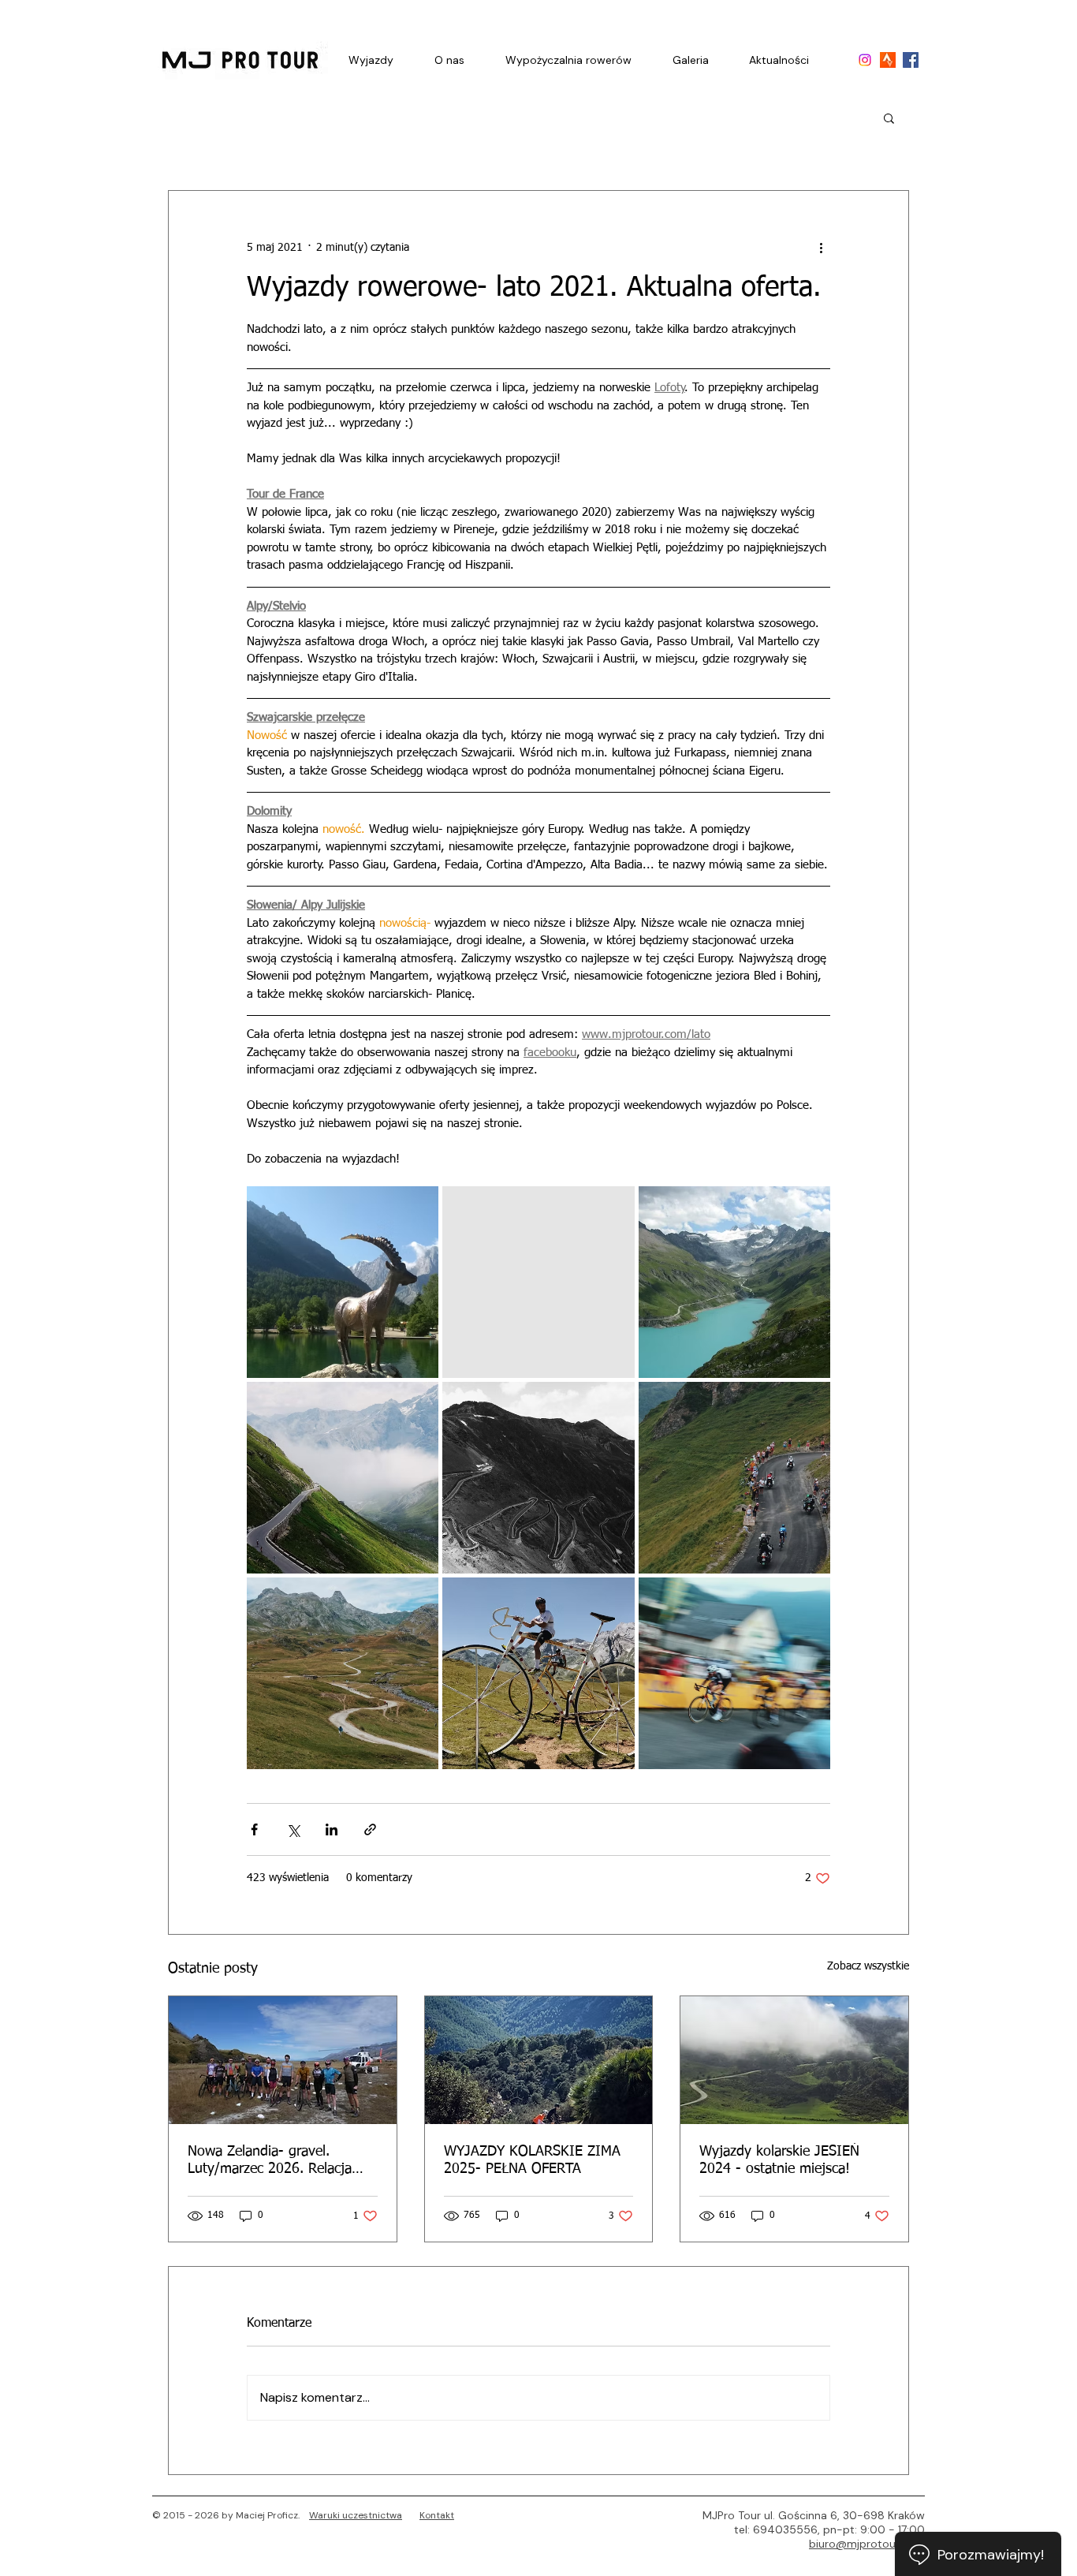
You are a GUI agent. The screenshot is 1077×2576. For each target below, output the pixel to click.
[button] (889, 118)
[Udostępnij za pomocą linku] (370, 1829)
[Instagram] (865, 60)
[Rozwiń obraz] (343, 1282)
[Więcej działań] (821, 248)
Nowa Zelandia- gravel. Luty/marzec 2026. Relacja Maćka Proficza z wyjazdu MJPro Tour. (270, 2161)
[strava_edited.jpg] (888, 60)
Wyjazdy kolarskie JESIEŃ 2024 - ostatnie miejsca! (779, 2160)
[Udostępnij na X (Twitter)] (293, 1829)
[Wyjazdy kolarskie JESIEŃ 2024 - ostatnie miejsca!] (794, 2060)
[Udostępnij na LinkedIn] (332, 1829)
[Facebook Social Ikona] (911, 60)
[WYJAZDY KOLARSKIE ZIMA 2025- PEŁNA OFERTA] (539, 2060)
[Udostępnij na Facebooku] (254, 1829)
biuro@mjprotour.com (867, 2544)
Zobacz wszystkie (868, 1966)
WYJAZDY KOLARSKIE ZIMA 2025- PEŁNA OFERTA (532, 2160)
